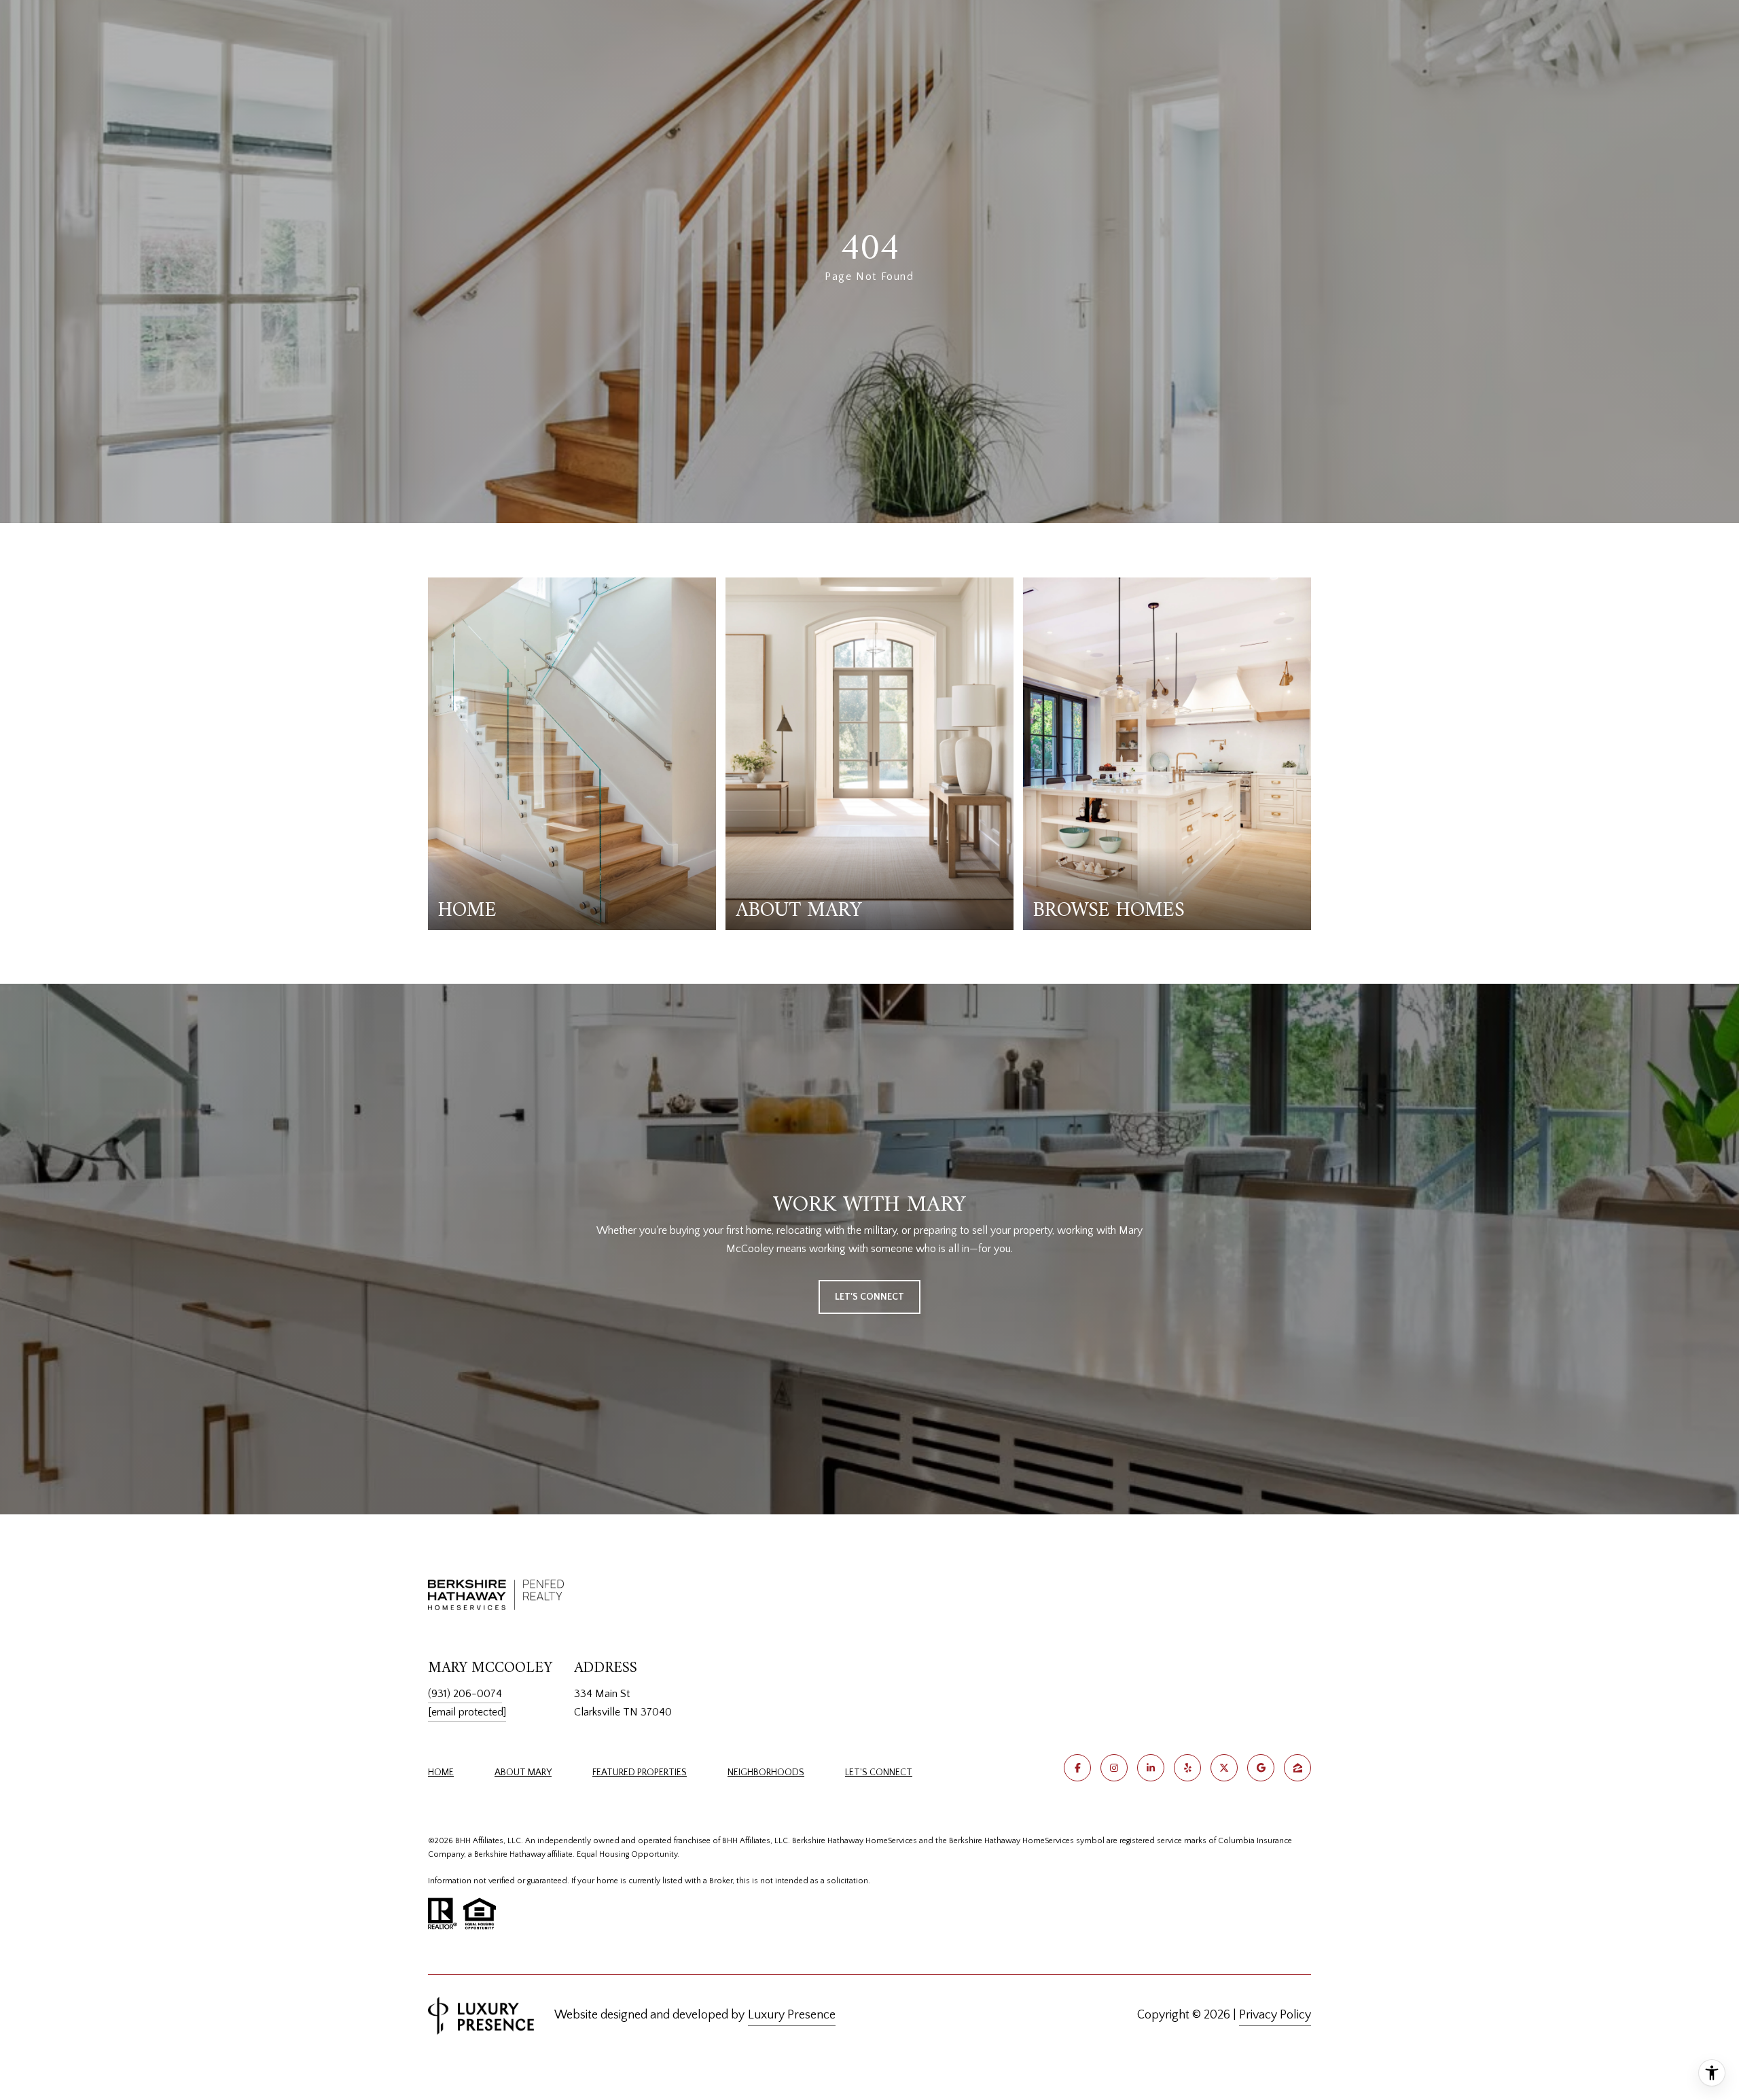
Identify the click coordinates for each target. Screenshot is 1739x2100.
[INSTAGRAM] (1114, 1768)
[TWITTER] (1224, 1768)
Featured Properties (640, 1773)
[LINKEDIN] (1151, 1768)
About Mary (523, 1773)
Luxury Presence (792, 2015)
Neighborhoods (766, 1773)
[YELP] (1187, 1768)
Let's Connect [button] (869, 1297)
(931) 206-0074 (465, 1694)
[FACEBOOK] (1077, 1768)
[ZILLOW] (1297, 1768)
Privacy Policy (1275, 2015)
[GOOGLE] (1261, 1768)
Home (441, 1773)
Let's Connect (879, 1773)
